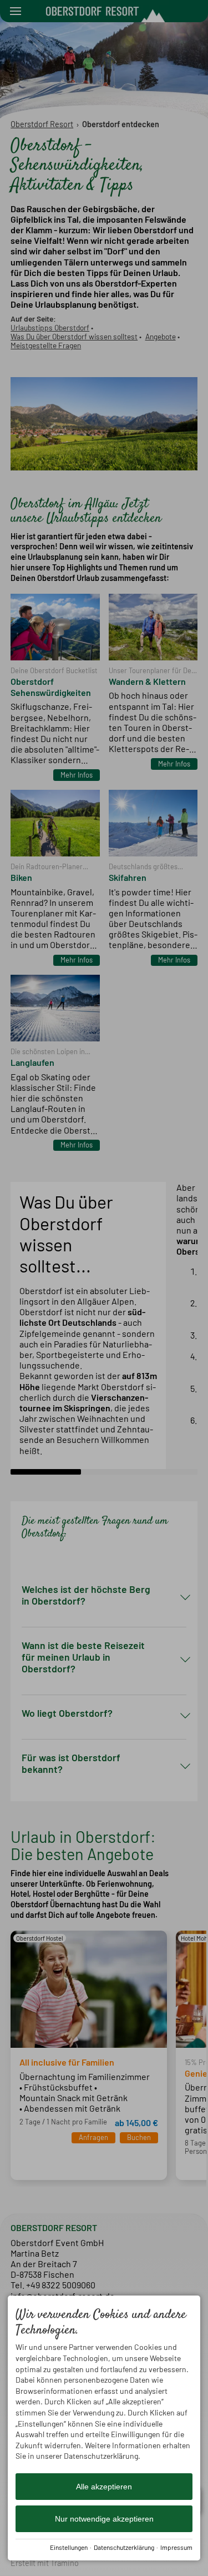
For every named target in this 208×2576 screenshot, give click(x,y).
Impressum (176, 2547)
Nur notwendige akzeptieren (104, 2519)
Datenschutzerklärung (124, 2547)
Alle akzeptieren (104, 2487)
